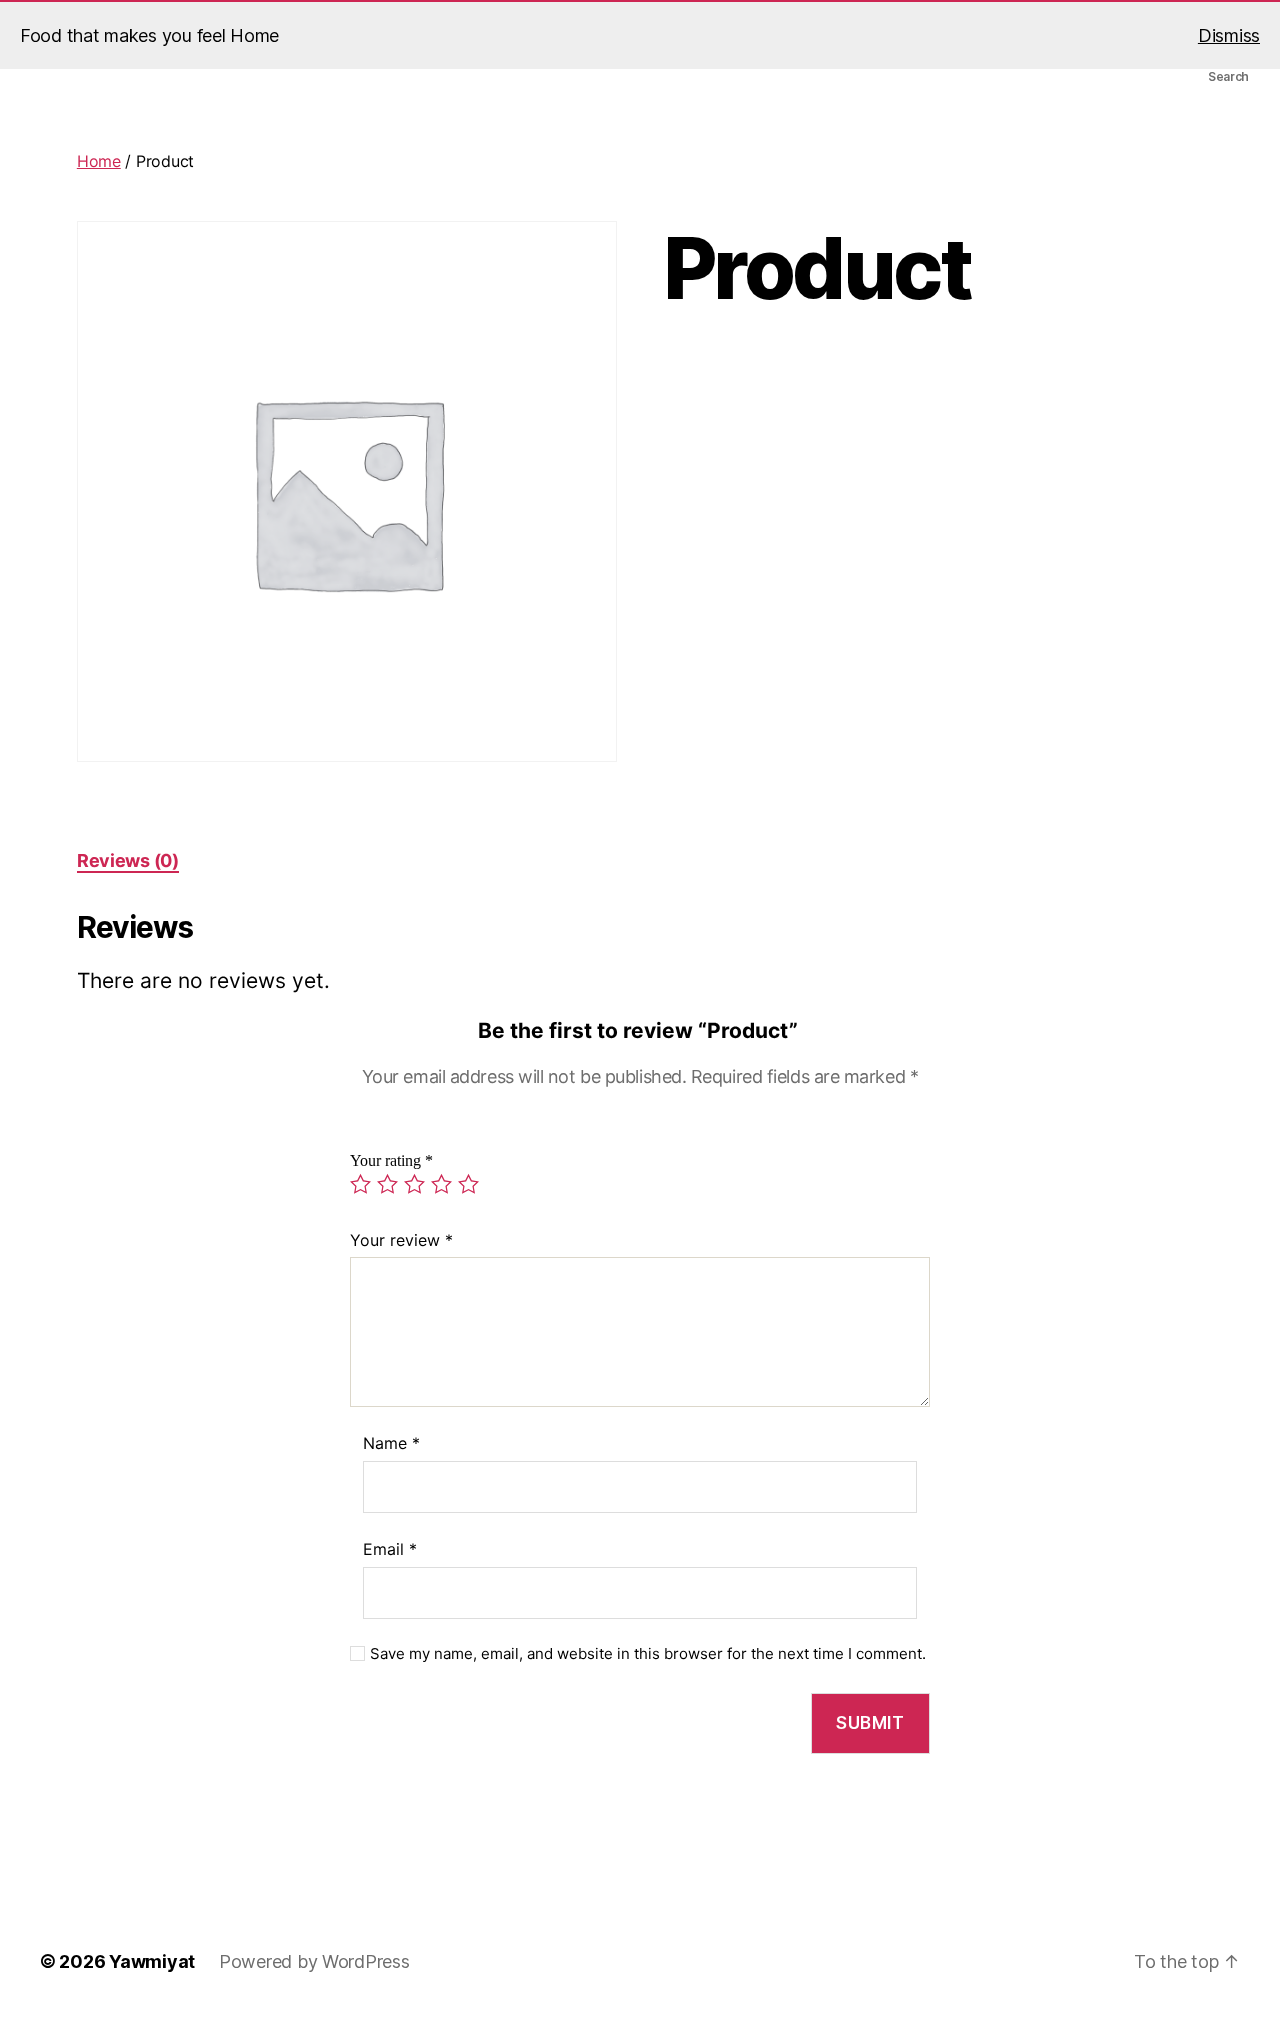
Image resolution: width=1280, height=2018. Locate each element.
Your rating (391, 1161)
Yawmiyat (152, 1961)
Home (99, 161)
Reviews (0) (128, 860)
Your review (401, 1240)
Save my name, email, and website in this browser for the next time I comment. (648, 1654)
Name (391, 1443)
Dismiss (1229, 35)
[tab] (128, 860)
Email (390, 1549)
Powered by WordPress (314, 1961)
